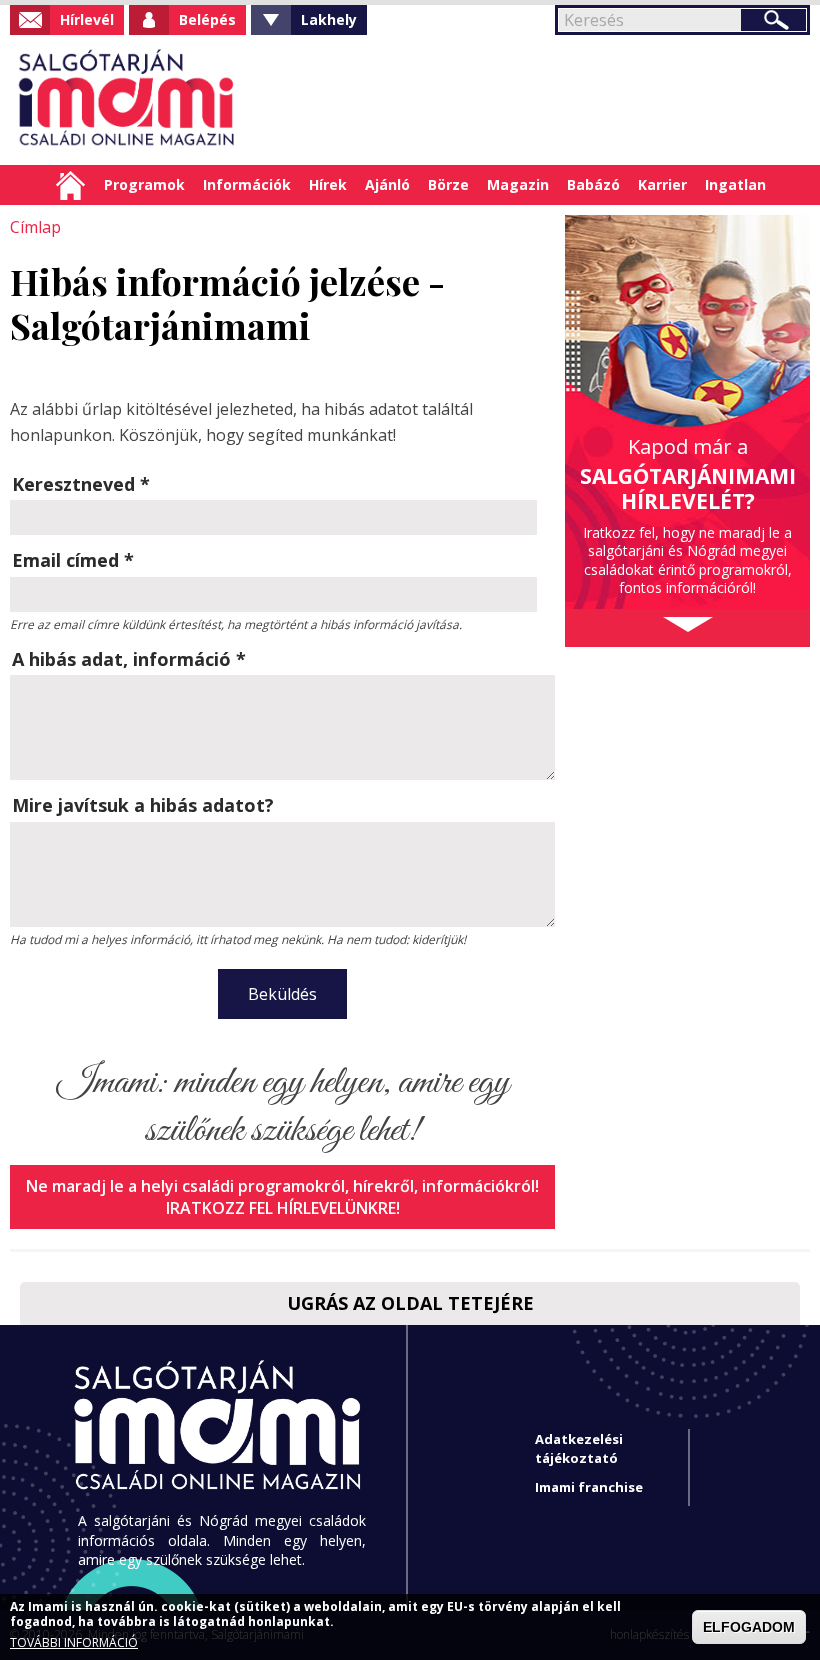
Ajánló (387, 184)
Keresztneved (81, 484)
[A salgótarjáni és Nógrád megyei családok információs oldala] (127, 100)
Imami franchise (589, 1487)
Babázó (593, 184)
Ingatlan (735, 184)
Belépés (207, 19)
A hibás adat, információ (129, 659)
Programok (144, 184)
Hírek (328, 184)
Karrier (662, 184)
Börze (448, 184)
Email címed (73, 560)
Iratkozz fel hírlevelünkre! (283, 1208)
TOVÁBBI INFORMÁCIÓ (74, 1643)
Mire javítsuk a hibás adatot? (143, 805)
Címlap (70, 185)
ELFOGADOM (749, 1627)
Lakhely (329, 19)
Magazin (518, 184)
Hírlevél (87, 19)
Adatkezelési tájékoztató (579, 1448)
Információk (247, 184)
